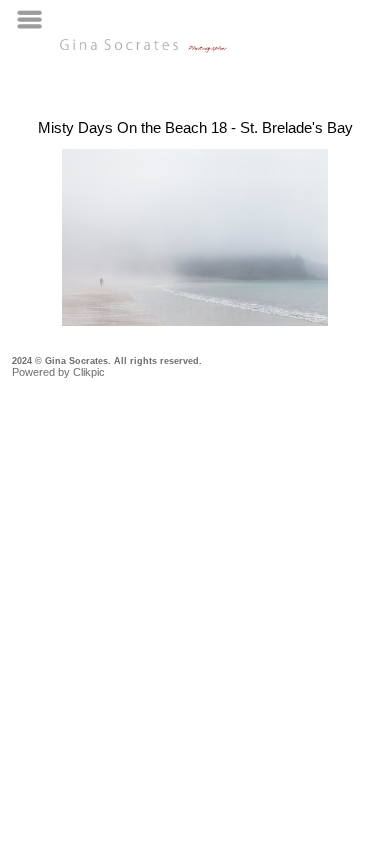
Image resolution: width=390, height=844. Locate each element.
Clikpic (89, 372)
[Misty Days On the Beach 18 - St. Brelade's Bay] (195, 237)
